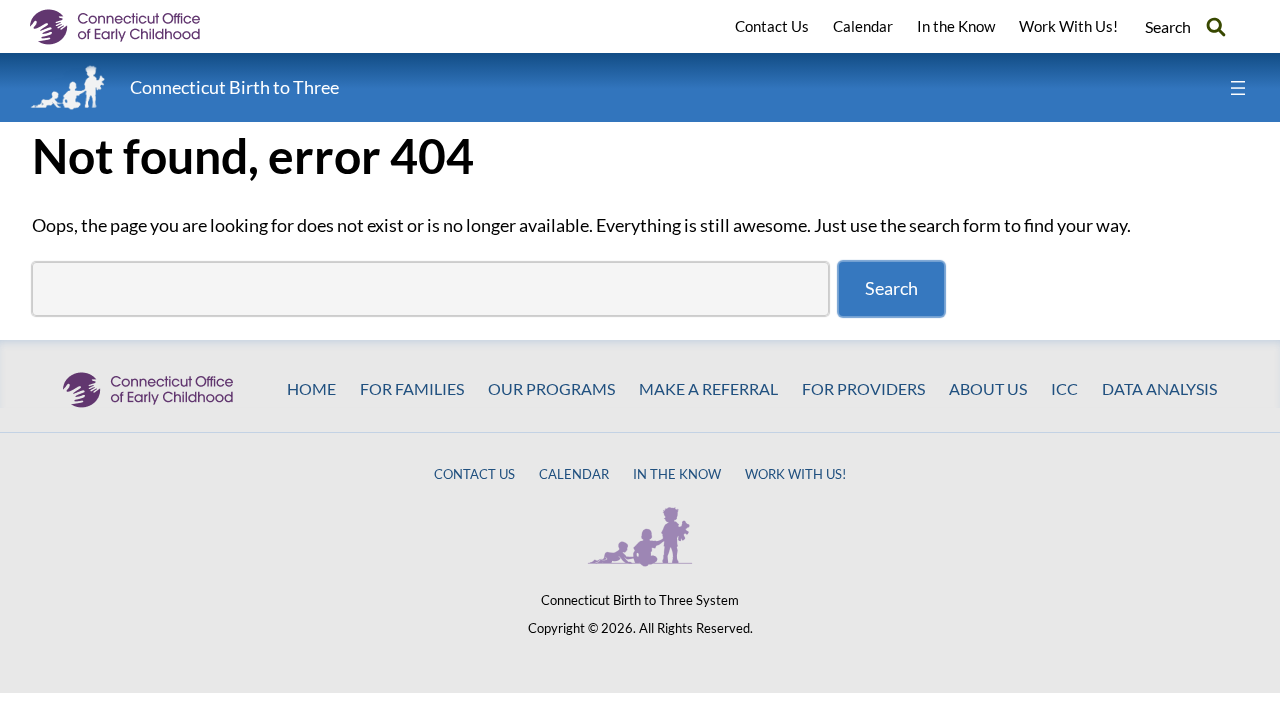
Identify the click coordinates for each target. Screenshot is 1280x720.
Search (891, 288)
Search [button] (1168, 26)
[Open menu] (1238, 88)
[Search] (1216, 26)
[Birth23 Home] (68, 87)
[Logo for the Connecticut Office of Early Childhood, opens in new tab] (130, 27)
